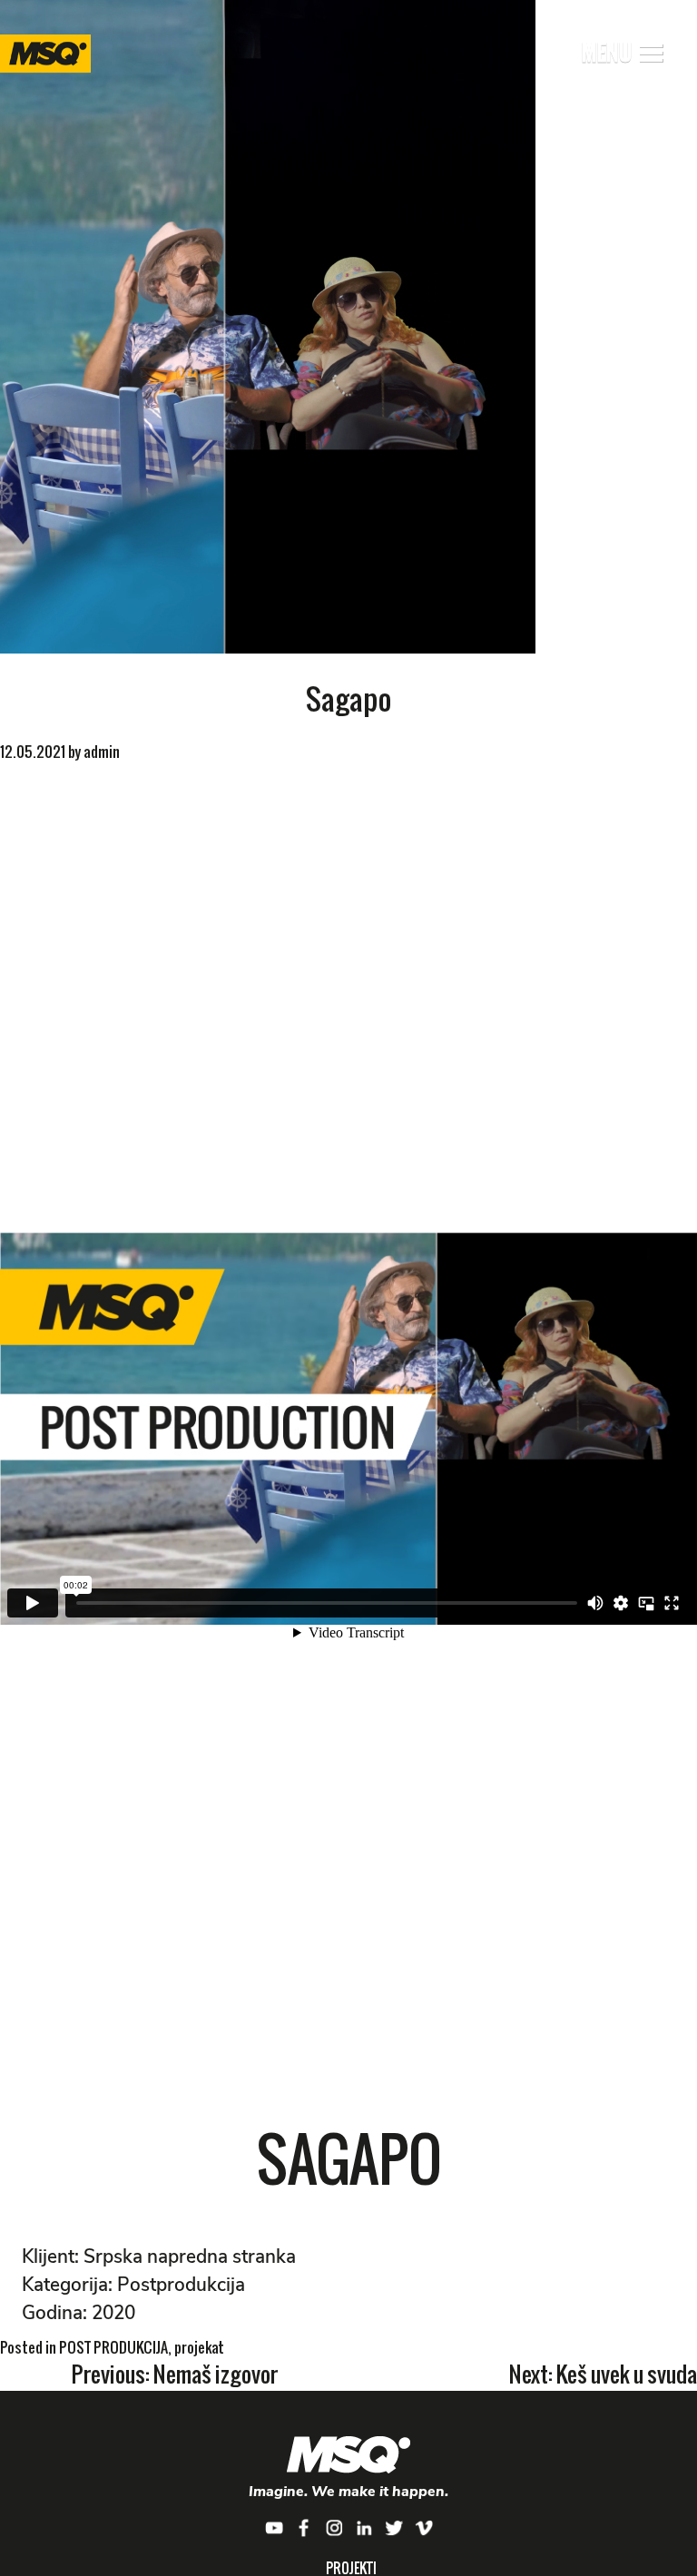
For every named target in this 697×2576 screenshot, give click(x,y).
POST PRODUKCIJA (113, 2347)
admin (102, 752)
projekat (199, 2347)
